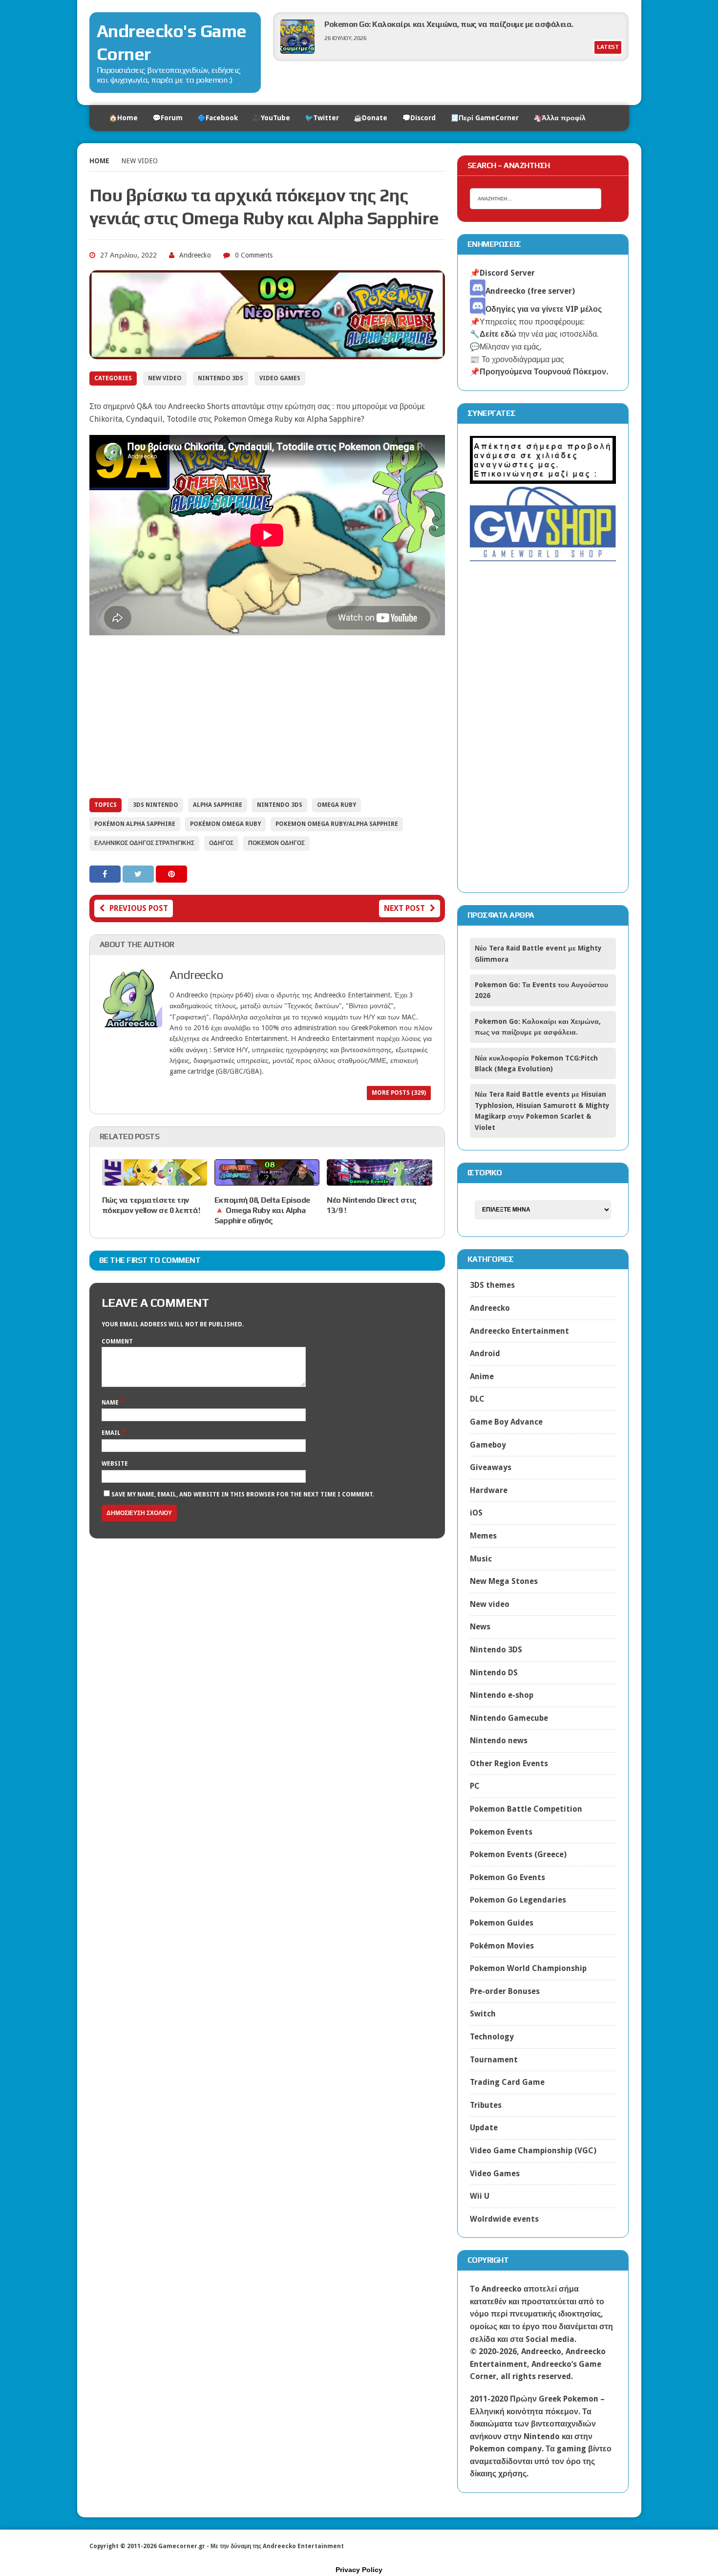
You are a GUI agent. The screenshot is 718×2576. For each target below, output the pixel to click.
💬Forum (168, 118)
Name (111, 1403)
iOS (476, 1513)
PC (475, 1786)
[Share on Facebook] (106, 874)
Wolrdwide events (504, 2219)
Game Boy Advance (506, 1422)
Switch (483, 2014)
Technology (492, 2037)
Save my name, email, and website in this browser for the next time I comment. (243, 1494)
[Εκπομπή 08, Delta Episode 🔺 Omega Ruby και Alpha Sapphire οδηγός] (267, 1179)
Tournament (494, 2060)
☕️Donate (370, 118)
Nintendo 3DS (221, 378)
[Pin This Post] (171, 874)
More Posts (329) (399, 1093)
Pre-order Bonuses (505, 1991)
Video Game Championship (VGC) (533, 2151)
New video (165, 378)
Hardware (489, 1490)
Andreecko (195, 255)
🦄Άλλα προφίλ (560, 118)
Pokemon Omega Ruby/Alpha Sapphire (337, 824)
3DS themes (492, 1285)
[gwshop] (543, 556)
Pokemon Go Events (507, 1877)
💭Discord (419, 118)
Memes (483, 1536)
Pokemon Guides (502, 1923)
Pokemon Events (501, 1832)
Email (112, 1433)
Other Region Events (509, 1764)
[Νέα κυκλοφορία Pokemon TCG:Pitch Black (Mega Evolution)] (297, 51)
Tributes (486, 2105)
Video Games (280, 378)
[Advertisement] (267, 717)
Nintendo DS (494, 1673)
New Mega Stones (504, 1581)
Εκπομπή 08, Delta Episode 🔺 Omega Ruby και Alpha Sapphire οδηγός (262, 1210)
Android (485, 1353)
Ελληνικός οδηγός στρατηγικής (144, 843)
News (480, 1627)
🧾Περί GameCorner (485, 118)
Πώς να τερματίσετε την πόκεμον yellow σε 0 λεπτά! (151, 1205)
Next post (404, 908)
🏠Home (123, 118)
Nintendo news (499, 1741)
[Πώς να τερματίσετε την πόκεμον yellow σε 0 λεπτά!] (155, 1179)
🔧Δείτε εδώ (493, 334)
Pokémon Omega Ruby (225, 824)
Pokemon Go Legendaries (518, 1900)
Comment (117, 1342)
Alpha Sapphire (218, 805)
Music (481, 1559)
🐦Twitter (322, 118)
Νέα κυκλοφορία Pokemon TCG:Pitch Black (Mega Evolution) (431, 24)
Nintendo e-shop (502, 1695)
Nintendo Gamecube (509, 1718)
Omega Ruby (337, 805)
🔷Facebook (218, 118)
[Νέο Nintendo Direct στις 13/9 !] (379, 1179)
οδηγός (221, 843)
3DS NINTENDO (156, 805)
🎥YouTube (271, 118)
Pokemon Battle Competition (526, 1809)
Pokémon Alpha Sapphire (135, 824)
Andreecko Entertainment (519, 1331)
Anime (482, 1376)
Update (484, 2128)
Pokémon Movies (502, 1946)
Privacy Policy (359, 2570)
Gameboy (488, 1445)
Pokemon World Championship (528, 1968)
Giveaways (491, 1467)
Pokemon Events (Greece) (518, 1854)
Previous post (139, 908)
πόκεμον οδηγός (276, 843)
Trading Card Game (507, 2082)
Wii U (480, 2196)
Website (115, 1464)
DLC (477, 1399)
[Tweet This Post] (139, 874)
